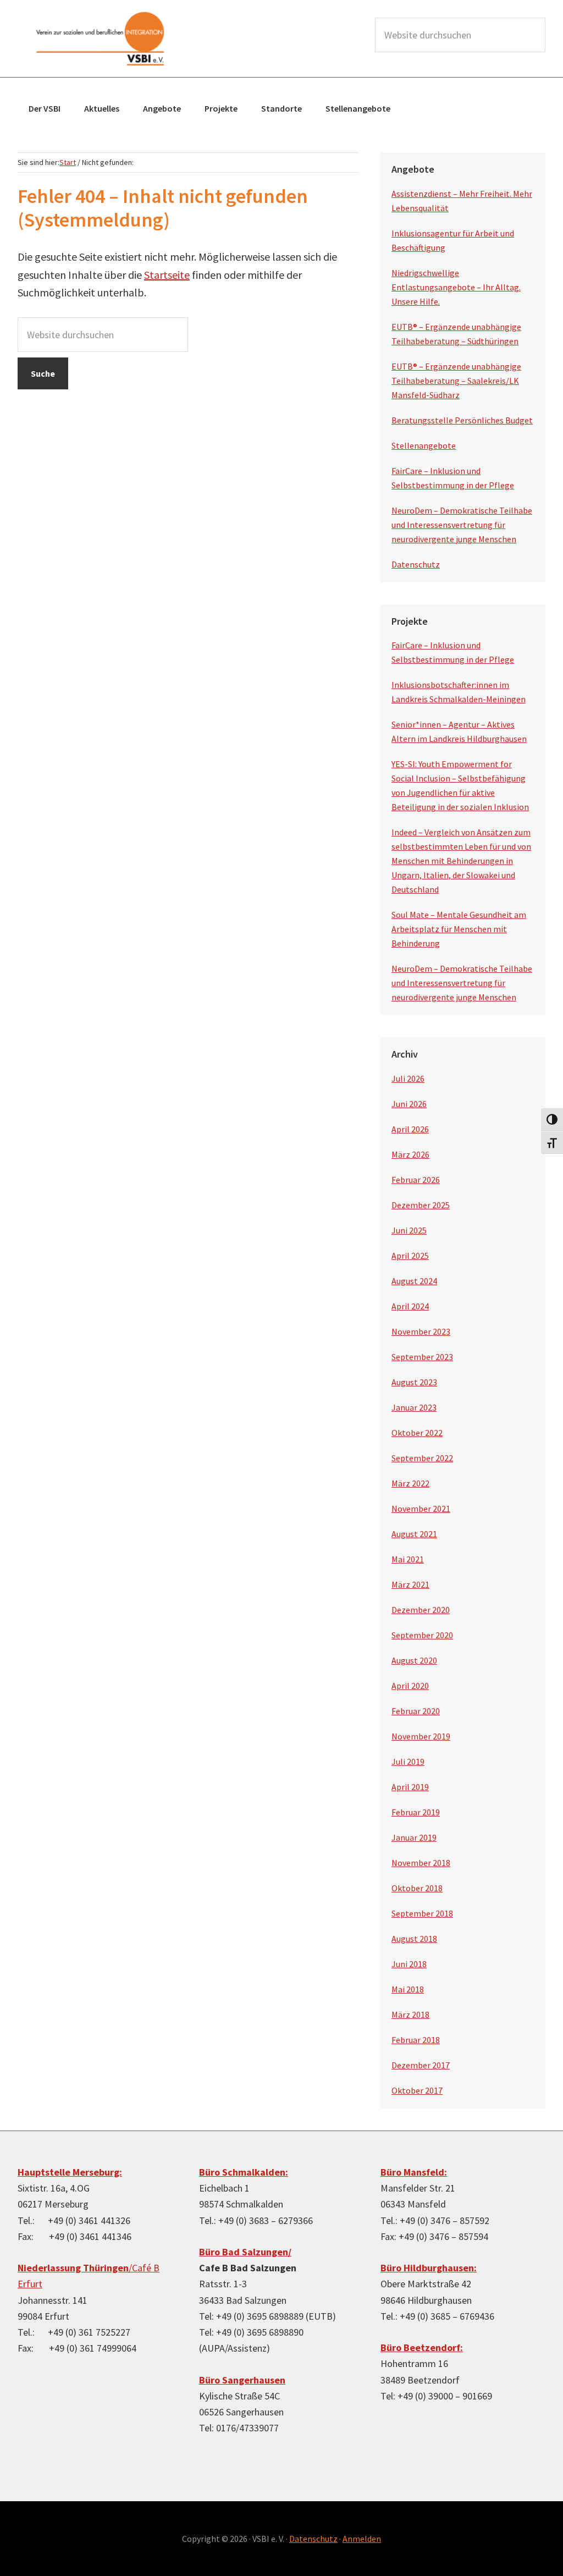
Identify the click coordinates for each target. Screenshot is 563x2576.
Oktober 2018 (417, 1888)
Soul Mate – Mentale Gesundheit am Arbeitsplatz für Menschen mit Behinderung (459, 929)
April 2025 (410, 1256)
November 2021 (421, 1509)
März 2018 (410, 2014)
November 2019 (421, 1736)
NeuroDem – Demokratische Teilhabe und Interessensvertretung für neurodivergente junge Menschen (462, 525)
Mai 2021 (408, 1559)
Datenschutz (416, 564)
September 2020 (422, 1635)
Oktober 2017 (417, 2090)
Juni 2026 (409, 1104)
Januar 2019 (414, 1837)
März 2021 (410, 1584)
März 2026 (410, 1154)
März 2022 (410, 1483)
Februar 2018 (416, 2040)
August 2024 (414, 1281)
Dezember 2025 (421, 1205)
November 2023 (421, 1331)
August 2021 (414, 1534)
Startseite (167, 275)
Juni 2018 (409, 1964)
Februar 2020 (416, 1711)
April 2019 (410, 1787)
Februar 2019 (416, 1812)
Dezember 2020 (421, 1610)
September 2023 (422, 1357)
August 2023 (414, 1382)
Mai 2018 (408, 1989)
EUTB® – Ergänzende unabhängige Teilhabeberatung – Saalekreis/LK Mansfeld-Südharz (456, 381)
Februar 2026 (416, 1180)
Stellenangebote (424, 445)
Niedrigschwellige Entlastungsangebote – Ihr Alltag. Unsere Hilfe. (456, 287)
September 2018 (422, 1913)
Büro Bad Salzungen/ (245, 2252)
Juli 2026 (408, 1078)
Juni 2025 (409, 1230)
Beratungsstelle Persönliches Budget (462, 420)
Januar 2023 (414, 1407)
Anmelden (362, 2539)
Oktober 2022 (417, 1433)
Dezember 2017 (421, 2065)
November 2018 (421, 1863)
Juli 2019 (408, 1762)
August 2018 (414, 1939)
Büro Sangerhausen (242, 2380)
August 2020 (414, 1660)
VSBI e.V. (100, 38)
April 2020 (410, 1686)
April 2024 (410, 1306)
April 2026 (410, 1129)
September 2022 (422, 1458)
